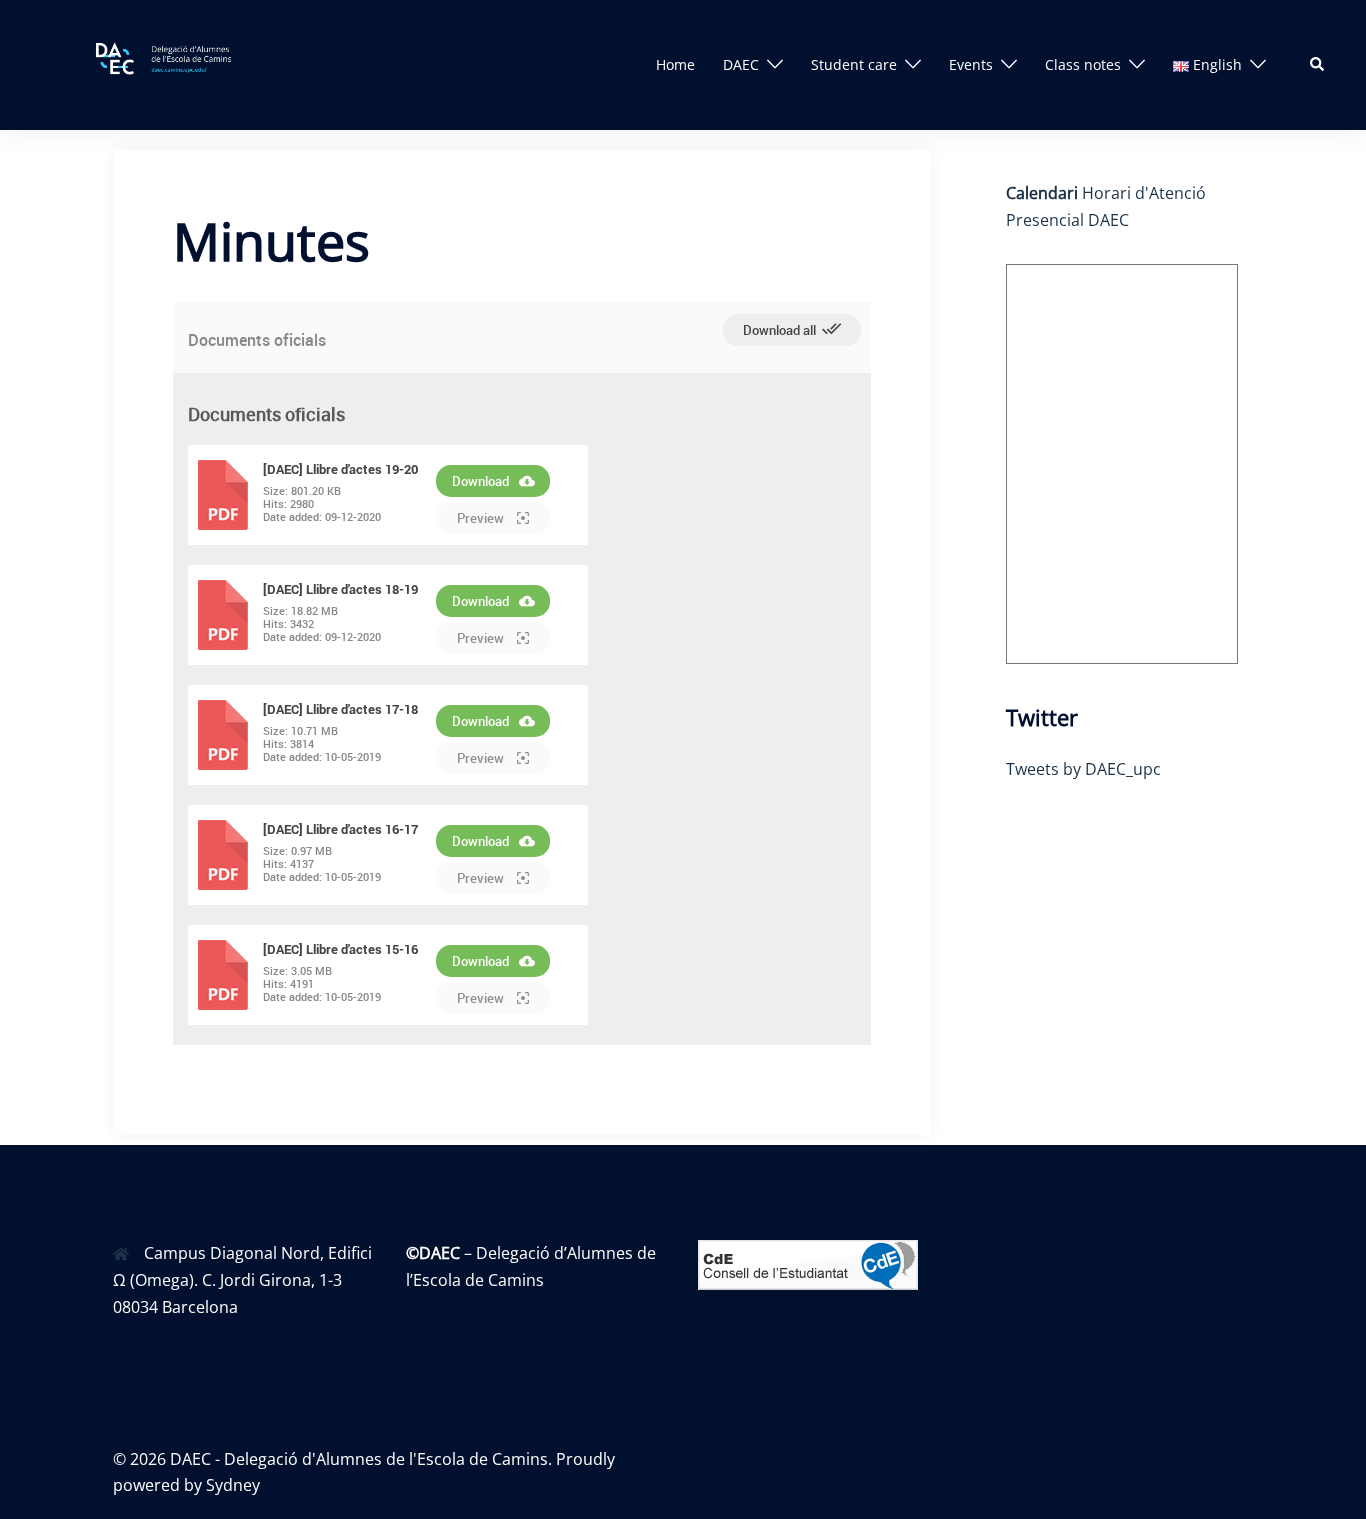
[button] (1318, 65)
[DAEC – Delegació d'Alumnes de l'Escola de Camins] (179, 63)
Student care (854, 64)
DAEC (741, 64)
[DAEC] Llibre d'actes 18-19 (340, 589)
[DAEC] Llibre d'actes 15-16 (340, 949)
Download (480, 481)
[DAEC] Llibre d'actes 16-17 (340, 829)
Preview (482, 518)
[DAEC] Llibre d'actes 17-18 (340, 709)
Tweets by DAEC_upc (1083, 769)
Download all (781, 330)
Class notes (1083, 64)
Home (675, 64)
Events (971, 64)
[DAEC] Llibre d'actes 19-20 (340, 469)
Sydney (233, 1485)
